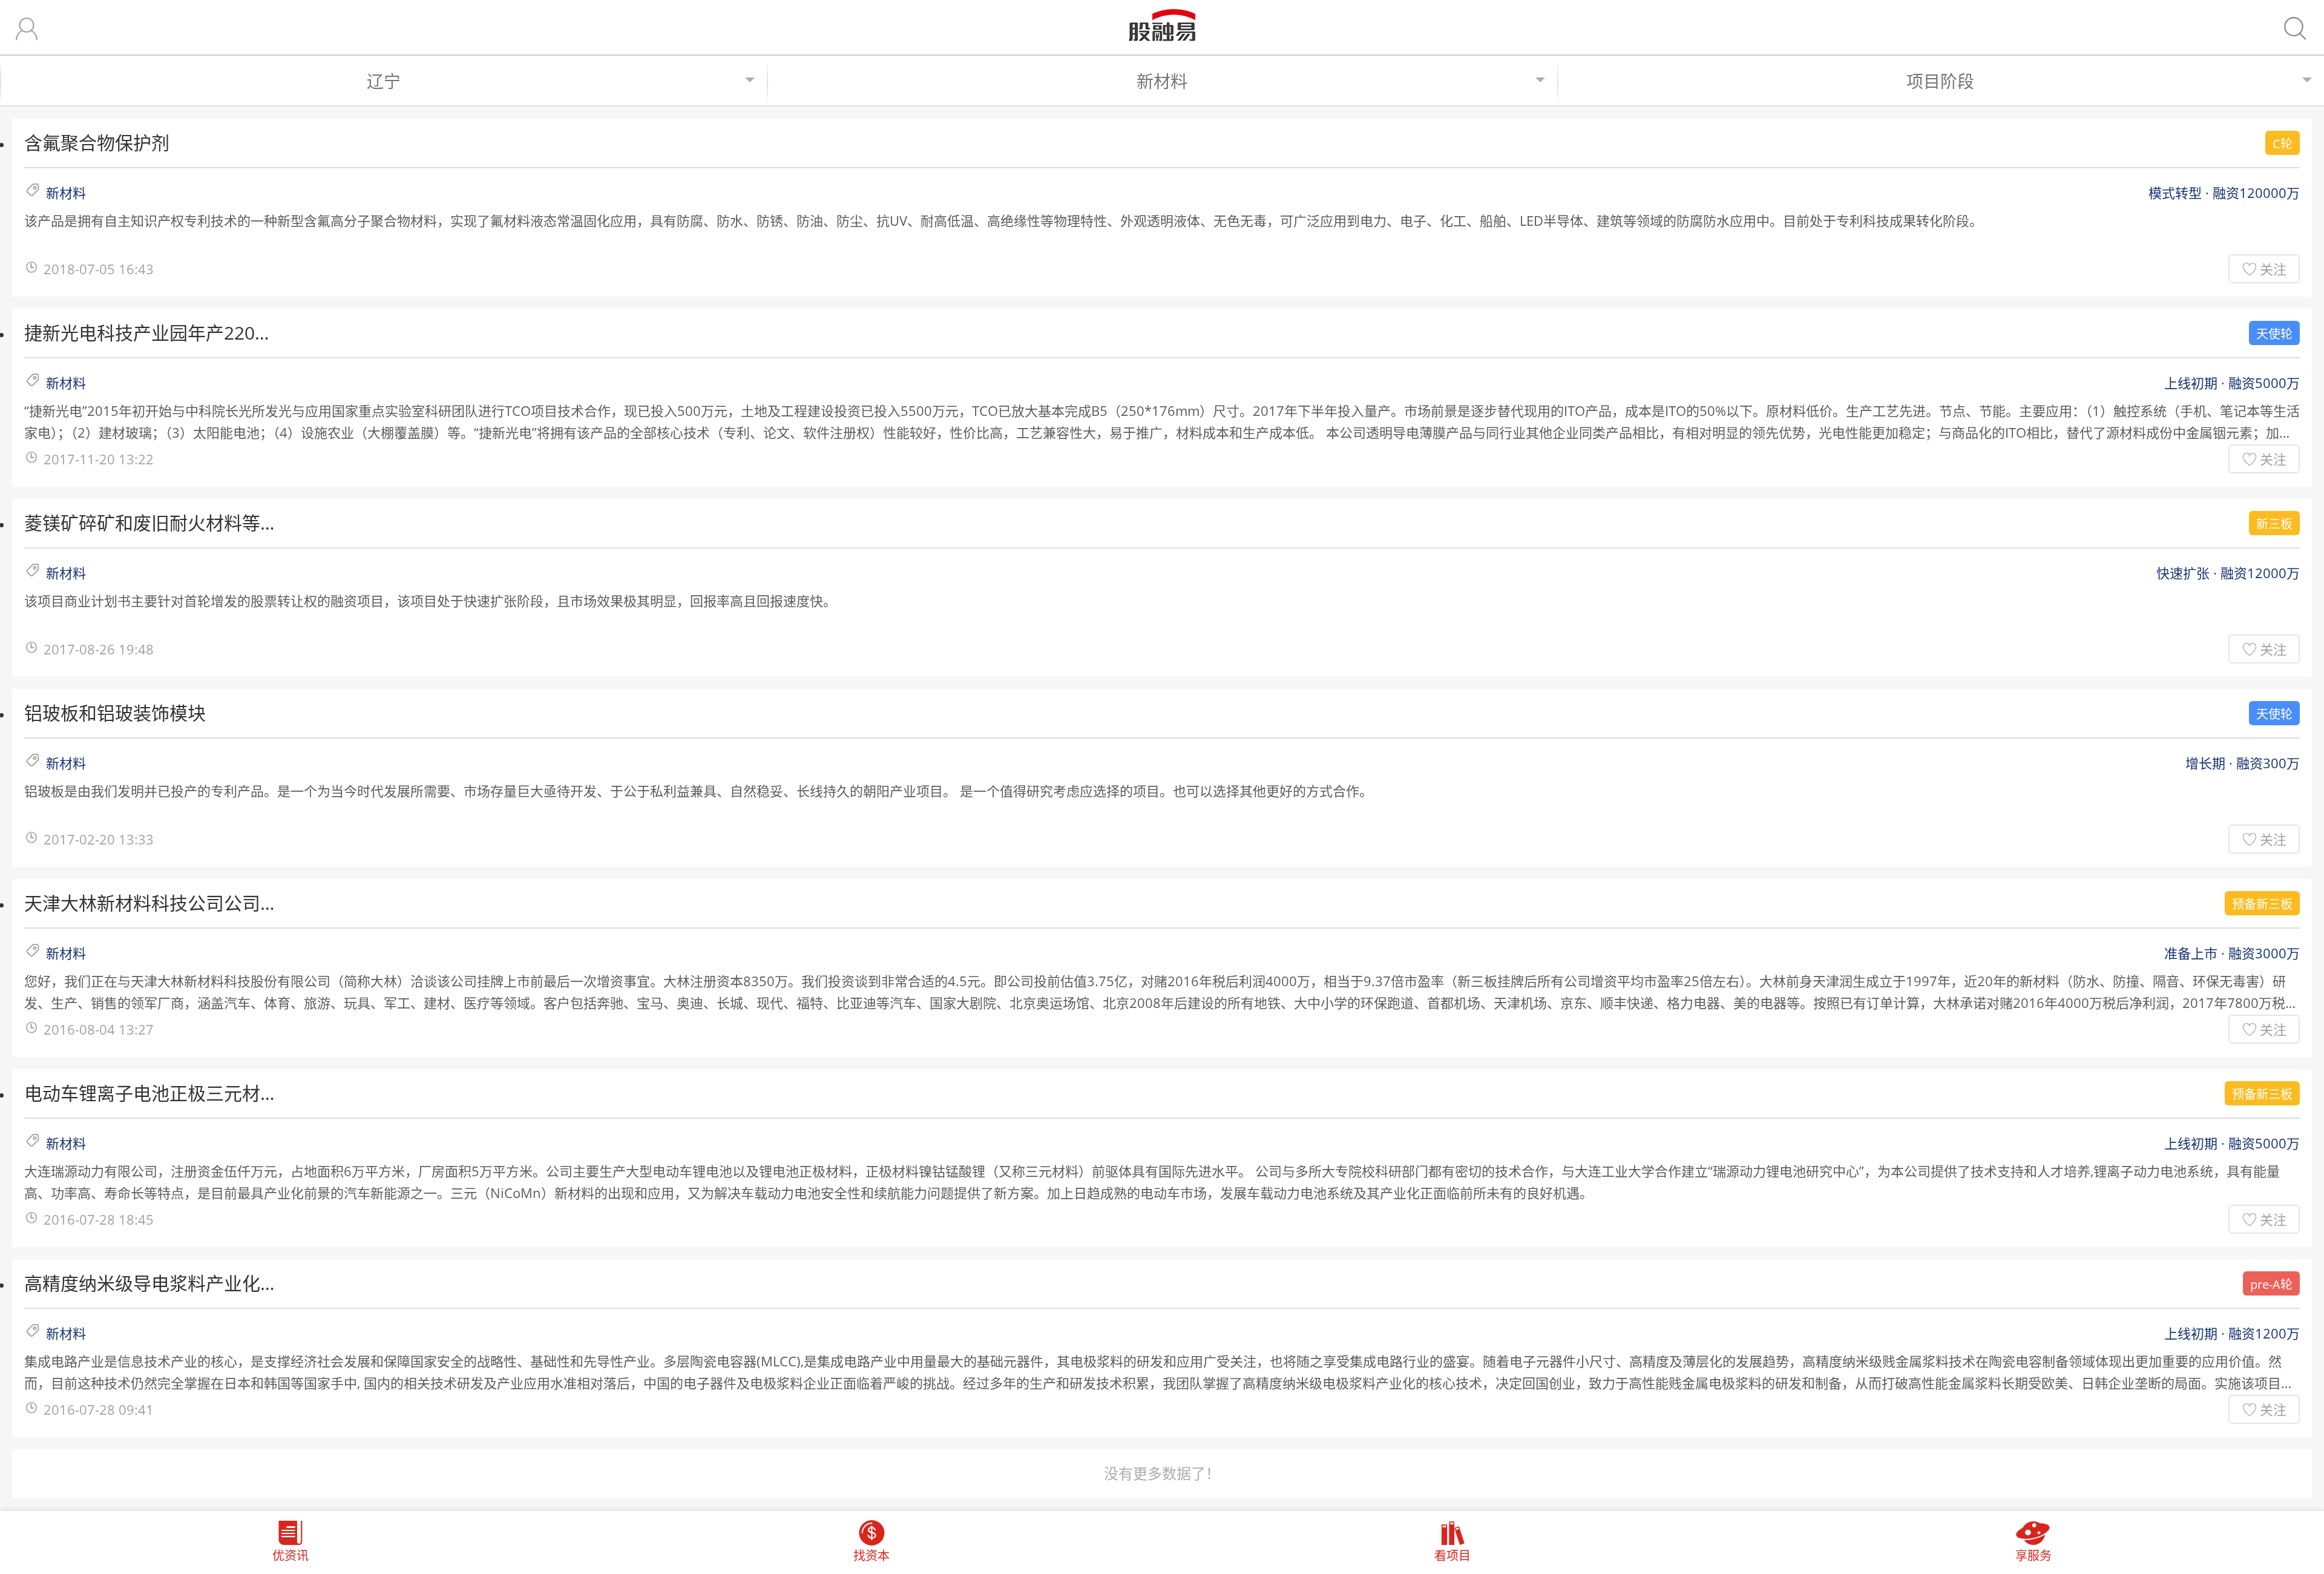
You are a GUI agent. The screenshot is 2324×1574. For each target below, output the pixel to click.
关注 (2273, 269)
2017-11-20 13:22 (99, 459)
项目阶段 (1940, 81)
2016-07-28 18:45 (99, 1219)
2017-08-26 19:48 (99, 649)
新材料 (1162, 81)
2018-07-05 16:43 (99, 269)
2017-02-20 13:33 (99, 839)
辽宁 (384, 81)
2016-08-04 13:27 (99, 1029)
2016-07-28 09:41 (99, 1409)
